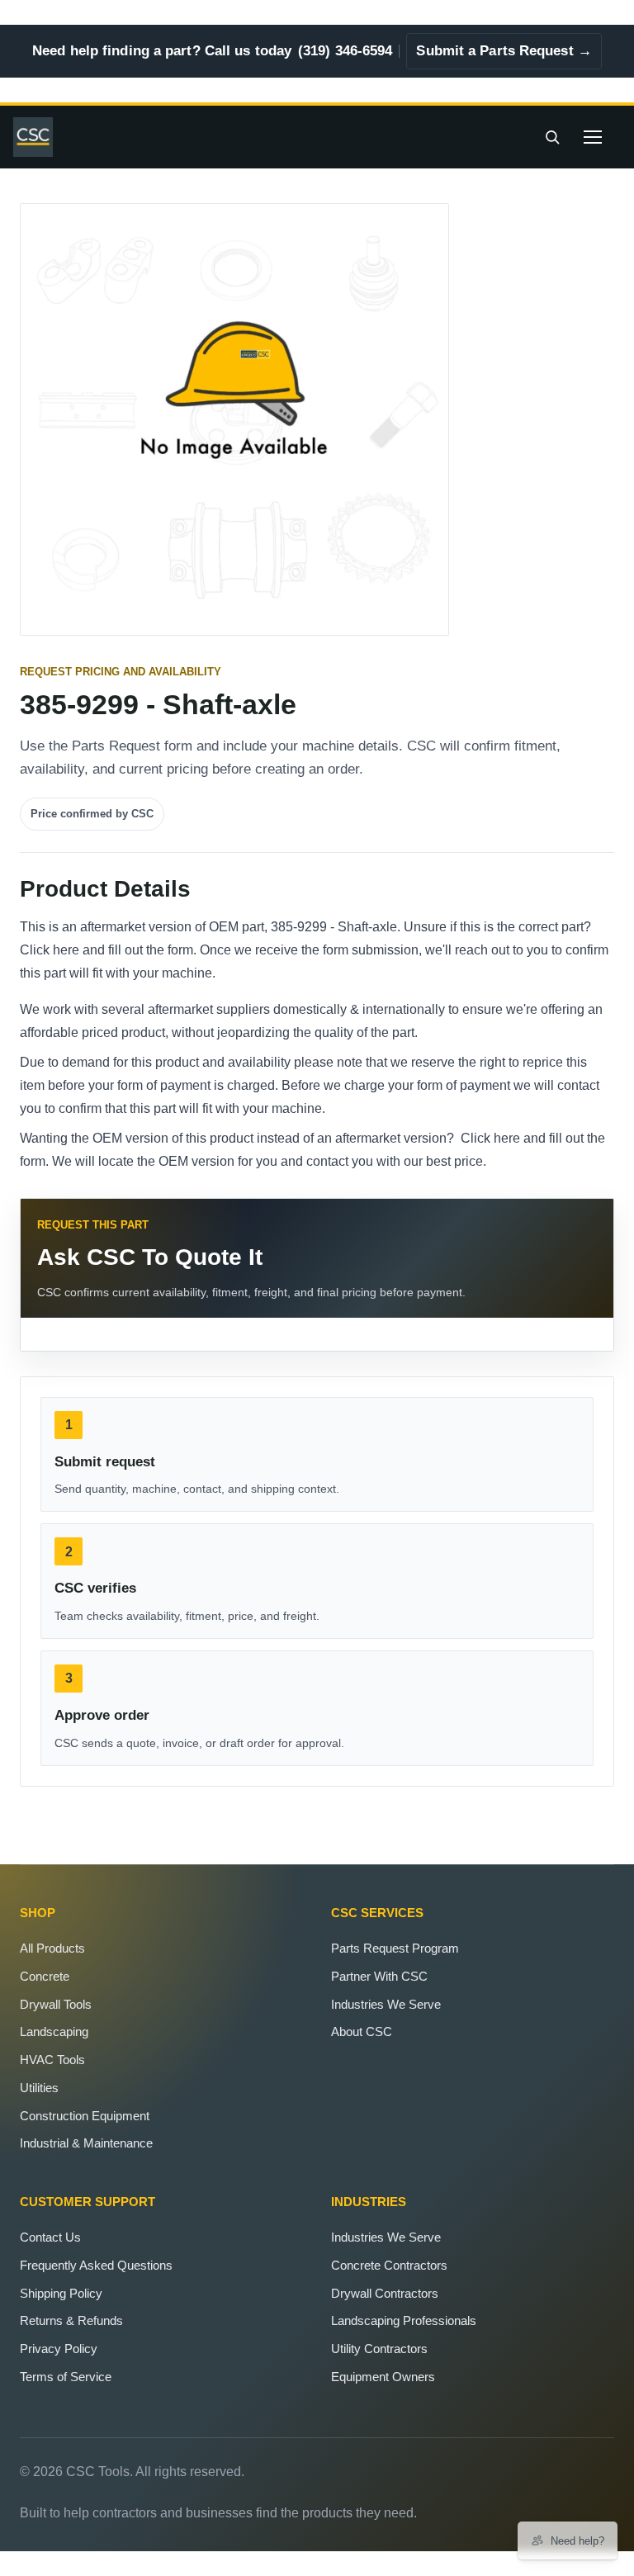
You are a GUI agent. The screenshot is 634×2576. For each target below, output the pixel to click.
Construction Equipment (85, 2116)
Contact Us (50, 2237)
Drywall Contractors (385, 2293)
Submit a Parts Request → (504, 51)
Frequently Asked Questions (96, 2265)
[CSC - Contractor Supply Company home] (40, 137)
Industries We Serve (386, 2004)
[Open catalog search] (552, 137)
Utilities (39, 2088)
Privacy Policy (59, 2349)
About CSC (362, 2031)
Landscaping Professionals (404, 2320)
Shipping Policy (61, 2293)
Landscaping (54, 2031)
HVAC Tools (52, 2060)
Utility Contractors (379, 2349)
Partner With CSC (379, 1976)
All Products (52, 1948)
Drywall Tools (56, 2004)
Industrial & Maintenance (86, 2143)
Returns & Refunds (71, 2320)
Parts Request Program (395, 1948)
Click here (50, 950)
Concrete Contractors (389, 2265)
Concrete (45, 1976)
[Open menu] (593, 137)
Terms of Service (66, 2377)
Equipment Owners (383, 2377)
